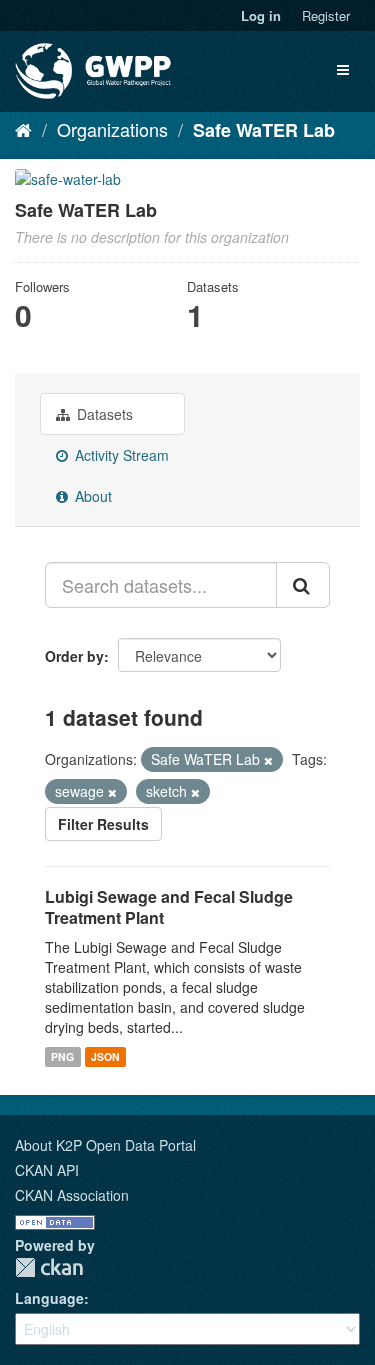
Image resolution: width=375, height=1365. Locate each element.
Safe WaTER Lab (264, 130)
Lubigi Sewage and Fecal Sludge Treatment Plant (169, 907)
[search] (303, 585)
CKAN (49, 1267)
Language (49, 1298)
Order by (74, 656)
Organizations (112, 129)
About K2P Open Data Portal (105, 1145)
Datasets (103, 414)
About (91, 496)
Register (326, 15)
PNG (62, 1056)
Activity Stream (120, 455)
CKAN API (47, 1170)
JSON (105, 1056)
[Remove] (268, 760)
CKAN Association (72, 1195)
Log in (261, 15)
